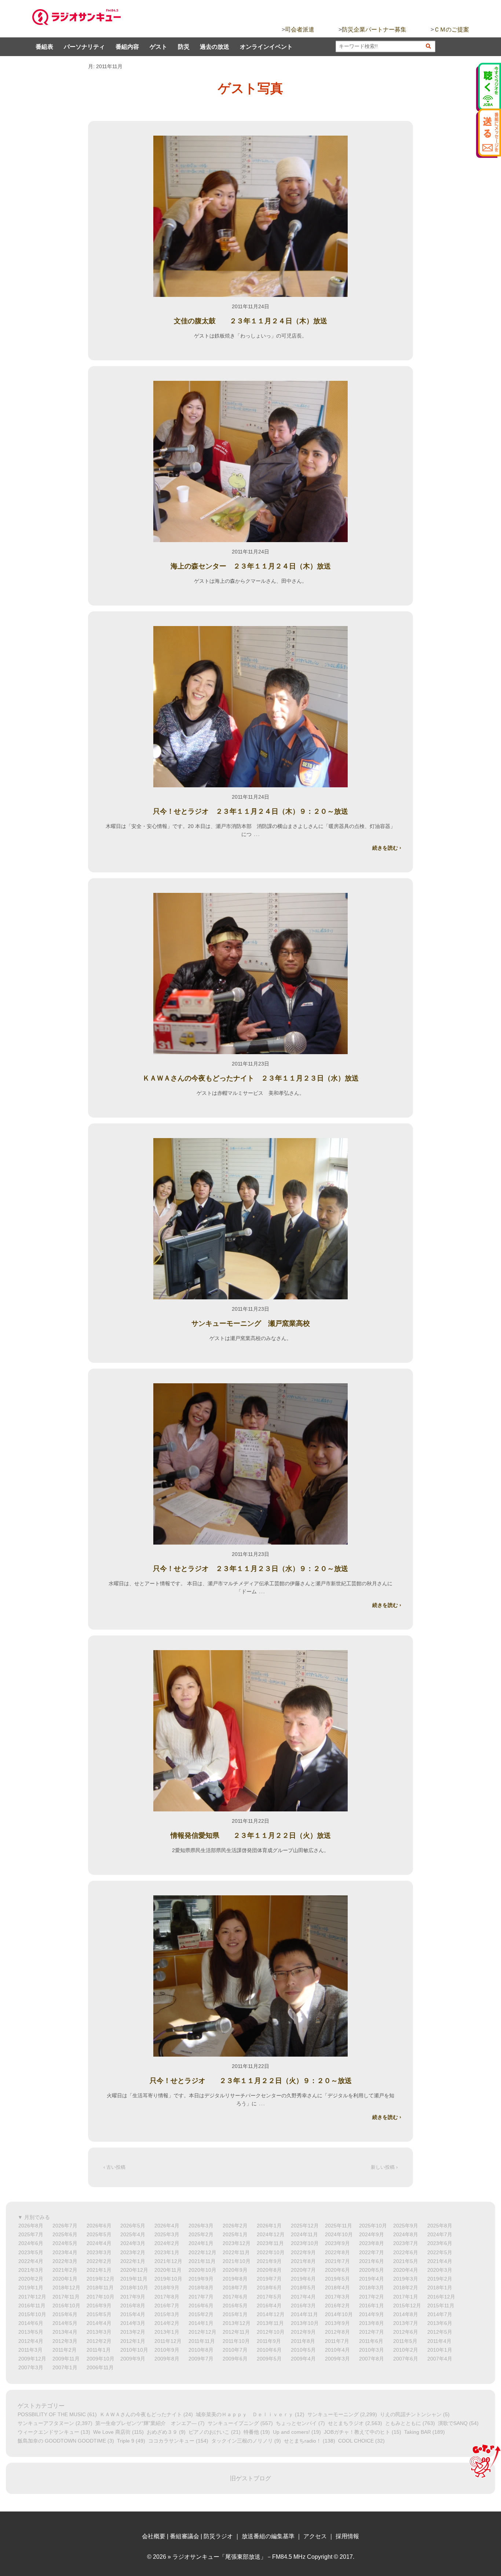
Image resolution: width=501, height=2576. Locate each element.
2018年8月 (201, 2288)
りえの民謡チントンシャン (411, 2414)
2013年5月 (31, 2332)
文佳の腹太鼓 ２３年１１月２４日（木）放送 (251, 321)
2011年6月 (371, 2341)
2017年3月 (337, 2297)
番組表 (44, 47)
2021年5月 (406, 2261)
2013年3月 (99, 2332)
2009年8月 (167, 2359)
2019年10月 (168, 2279)
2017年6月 (235, 2297)
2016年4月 (269, 2305)
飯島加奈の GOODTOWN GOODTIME (62, 2441)
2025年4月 (133, 2234)
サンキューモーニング (333, 2414)
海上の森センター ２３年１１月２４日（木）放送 (251, 566)
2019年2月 (440, 2279)
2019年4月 (372, 2279)
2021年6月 (372, 2261)
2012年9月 (303, 2332)
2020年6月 (337, 2270)
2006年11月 (100, 2367)
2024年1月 (201, 2243)
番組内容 (127, 47)
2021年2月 (65, 2270)
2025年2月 (201, 2234)
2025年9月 (406, 2226)
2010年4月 (337, 2350)
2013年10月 (305, 2323)
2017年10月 (100, 2297)
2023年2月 (133, 2252)
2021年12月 (168, 2261)
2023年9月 (337, 2243)
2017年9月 (133, 2297)
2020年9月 (235, 2270)
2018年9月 (167, 2288)
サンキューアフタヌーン (46, 2423)
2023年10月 (305, 2243)
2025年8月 (440, 2226)
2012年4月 (31, 2341)
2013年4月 (65, 2332)
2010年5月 (303, 2350)
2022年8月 (337, 2252)
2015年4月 (133, 2314)
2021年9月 (269, 2261)
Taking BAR (418, 2432)
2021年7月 (337, 2261)
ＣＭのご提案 (451, 30)
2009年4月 (303, 2359)
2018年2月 (406, 2288)
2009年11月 (66, 2359)
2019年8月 (235, 2279)
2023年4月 (65, 2252)
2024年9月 (372, 2234)
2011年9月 (269, 2341)
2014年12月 (271, 2314)
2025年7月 (31, 2234)
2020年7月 (303, 2270)
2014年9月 (372, 2314)
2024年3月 (133, 2243)
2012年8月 (337, 2332)
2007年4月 (440, 2359)
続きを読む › (387, 848)
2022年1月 (133, 2261)
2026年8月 (31, 2226)
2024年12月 (271, 2234)
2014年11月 (304, 2314)
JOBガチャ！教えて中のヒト (357, 2432)
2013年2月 (133, 2332)
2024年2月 (167, 2243)
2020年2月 (31, 2279)
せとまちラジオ (346, 2423)
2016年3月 (303, 2305)
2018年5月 (303, 2288)
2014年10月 (339, 2314)
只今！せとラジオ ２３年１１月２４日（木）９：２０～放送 (251, 811)
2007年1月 (65, 2367)
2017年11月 (66, 2297)
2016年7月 (167, 2305)
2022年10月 (271, 2252)
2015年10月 (32, 2314)
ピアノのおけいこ (209, 2432)
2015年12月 (407, 2305)
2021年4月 (440, 2261)
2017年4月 (303, 2297)
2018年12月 (66, 2288)
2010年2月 (406, 2350)
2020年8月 (269, 2270)
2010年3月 (372, 2350)
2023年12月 (237, 2243)
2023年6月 (440, 2243)
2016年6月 (201, 2305)
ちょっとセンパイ (296, 2423)
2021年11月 (202, 2261)
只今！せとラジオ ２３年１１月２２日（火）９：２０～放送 (251, 2081)
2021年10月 (237, 2261)
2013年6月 (440, 2323)
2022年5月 (440, 2252)
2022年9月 (303, 2252)
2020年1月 (65, 2279)
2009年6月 (235, 2359)
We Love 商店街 (112, 2432)
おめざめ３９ (162, 2432)
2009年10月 (100, 2359)
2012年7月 (372, 2332)
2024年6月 (31, 2243)
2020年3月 (440, 2270)
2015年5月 (99, 2314)
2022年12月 (202, 2252)
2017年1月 (406, 2297)
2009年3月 (337, 2359)
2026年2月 (235, 2226)
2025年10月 (373, 2226)
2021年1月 (99, 2270)
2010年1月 (440, 2350)
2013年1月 (167, 2332)
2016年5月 (235, 2305)
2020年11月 (168, 2270)
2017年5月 (269, 2297)
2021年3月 (31, 2270)
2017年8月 (167, 2297)
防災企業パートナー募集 (374, 30)
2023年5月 (31, 2252)
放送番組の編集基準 (268, 2536)
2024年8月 (406, 2234)
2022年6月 (406, 2252)
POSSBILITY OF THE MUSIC (52, 2414)
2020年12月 (134, 2270)
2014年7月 (440, 2314)
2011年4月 (439, 2341)
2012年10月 (271, 2332)
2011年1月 (99, 2350)
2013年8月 (372, 2323)
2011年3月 (30, 2350)
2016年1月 (372, 2305)
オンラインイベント (266, 47)
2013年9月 (337, 2323)
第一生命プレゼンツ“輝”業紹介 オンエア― (146, 2423)
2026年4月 (167, 2226)
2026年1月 (269, 2226)
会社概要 (154, 2536)
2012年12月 (202, 2332)
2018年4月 (337, 2288)
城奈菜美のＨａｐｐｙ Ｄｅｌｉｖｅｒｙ (245, 2414)
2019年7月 (269, 2279)
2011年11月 (202, 2341)
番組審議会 (184, 2536)
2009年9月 (133, 2359)
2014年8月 (406, 2314)
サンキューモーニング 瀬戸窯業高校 (251, 1323)
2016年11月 (32, 2305)
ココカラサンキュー (171, 2441)
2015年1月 (235, 2314)
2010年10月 (134, 2350)
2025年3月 (167, 2234)
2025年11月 (339, 2226)
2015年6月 (65, 2314)
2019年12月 (100, 2279)
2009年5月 (269, 2359)
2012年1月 (133, 2341)
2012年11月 (236, 2332)
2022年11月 (236, 2252)
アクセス (315, 2536)
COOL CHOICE (356, 2441)
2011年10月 (236, 2341)
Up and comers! (291, 2432)
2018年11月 (100, 2288)
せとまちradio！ (303, 2441)
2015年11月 (441, 2305)
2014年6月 (31, 2323)
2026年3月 (201, 2226)
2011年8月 (303, 2341)
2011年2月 (65, 2350)
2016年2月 (337, 2305)
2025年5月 (99, 2234)
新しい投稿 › (384, 2167)
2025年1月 (235, 2234)
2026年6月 (99, 2226)
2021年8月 (303, 2261)
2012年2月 (99, 2341)
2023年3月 (99, 2252)
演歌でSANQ (453, 2423)
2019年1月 (31, 2288)
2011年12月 (168, 2341)
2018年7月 (235, 2288)
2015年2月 (201, 2314)
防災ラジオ (218, 2536)
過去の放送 (215, 47)
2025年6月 (65, 2234)
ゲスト (158, 47)
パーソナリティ (84, 47)
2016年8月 (133, 2305)
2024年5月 (65, 2243)
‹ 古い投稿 (114, 2167)
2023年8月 (372, 2243)
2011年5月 (405, 2341)
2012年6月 (406, 2332)
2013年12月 (237, 2323)
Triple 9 (126, 2441)
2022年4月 (31, 2261)
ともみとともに (403, 2423)
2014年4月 (99, 2323)
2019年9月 (201, 2279)
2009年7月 (201, 2359)
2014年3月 (133, 2323)
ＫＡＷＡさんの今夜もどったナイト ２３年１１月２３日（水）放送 (251, 1078)
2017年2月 (372, 2297)
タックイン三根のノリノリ (242, 2441)
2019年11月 (134, 2279)
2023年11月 (270, 2243)
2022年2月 (99, 2261)
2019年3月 (406, 2279)
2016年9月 (99, 2305)
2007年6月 (406, 2359)
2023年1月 (167, 2252)
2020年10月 (202, 2270)
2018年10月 (134, 2288)
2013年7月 (406, 2323)
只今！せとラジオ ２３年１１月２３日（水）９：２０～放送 (251, 1569)
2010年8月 (201, 2350)
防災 (184, 47)
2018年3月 (372, 2288)
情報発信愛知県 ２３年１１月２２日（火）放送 (251, 1835)
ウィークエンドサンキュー (48, 2432)
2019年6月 (303, 2279)
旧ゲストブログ (251, 2478)
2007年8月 (372, 2359)
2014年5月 (65, 2323)
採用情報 (347, 2536)
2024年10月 (339, 2234)
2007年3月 (31, 2367)
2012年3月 (65, 2341)
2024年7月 (440, 2234)
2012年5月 (440, 2332)
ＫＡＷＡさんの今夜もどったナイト (141, 2414)
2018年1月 (440, 2288)
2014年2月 (167, 2323)
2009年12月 (32, 2359)
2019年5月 (337, 2279)
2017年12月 (32, 2297)
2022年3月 (65, 2261)
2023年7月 (406, 2243)
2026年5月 (133, 2226)
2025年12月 (305, 2226)
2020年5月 (372, 2270)
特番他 (251, 2432)
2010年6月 (269, 2350)
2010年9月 (167, 2350)
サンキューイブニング (233, 2423)
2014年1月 (201, 2323)
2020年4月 (406, 2270)
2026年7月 (65, 2226)
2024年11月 (304, 2234)
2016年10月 (66, 2305)
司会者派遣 (300, 30)
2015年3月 (167, 2314)
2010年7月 (235, 2350)
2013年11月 (270, 2323)
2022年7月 (372, 2252)
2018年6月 (269, 2288)
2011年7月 (337, 2341)
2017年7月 (201, 2297)
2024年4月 (99, 2243)
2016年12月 (441, 2297)
